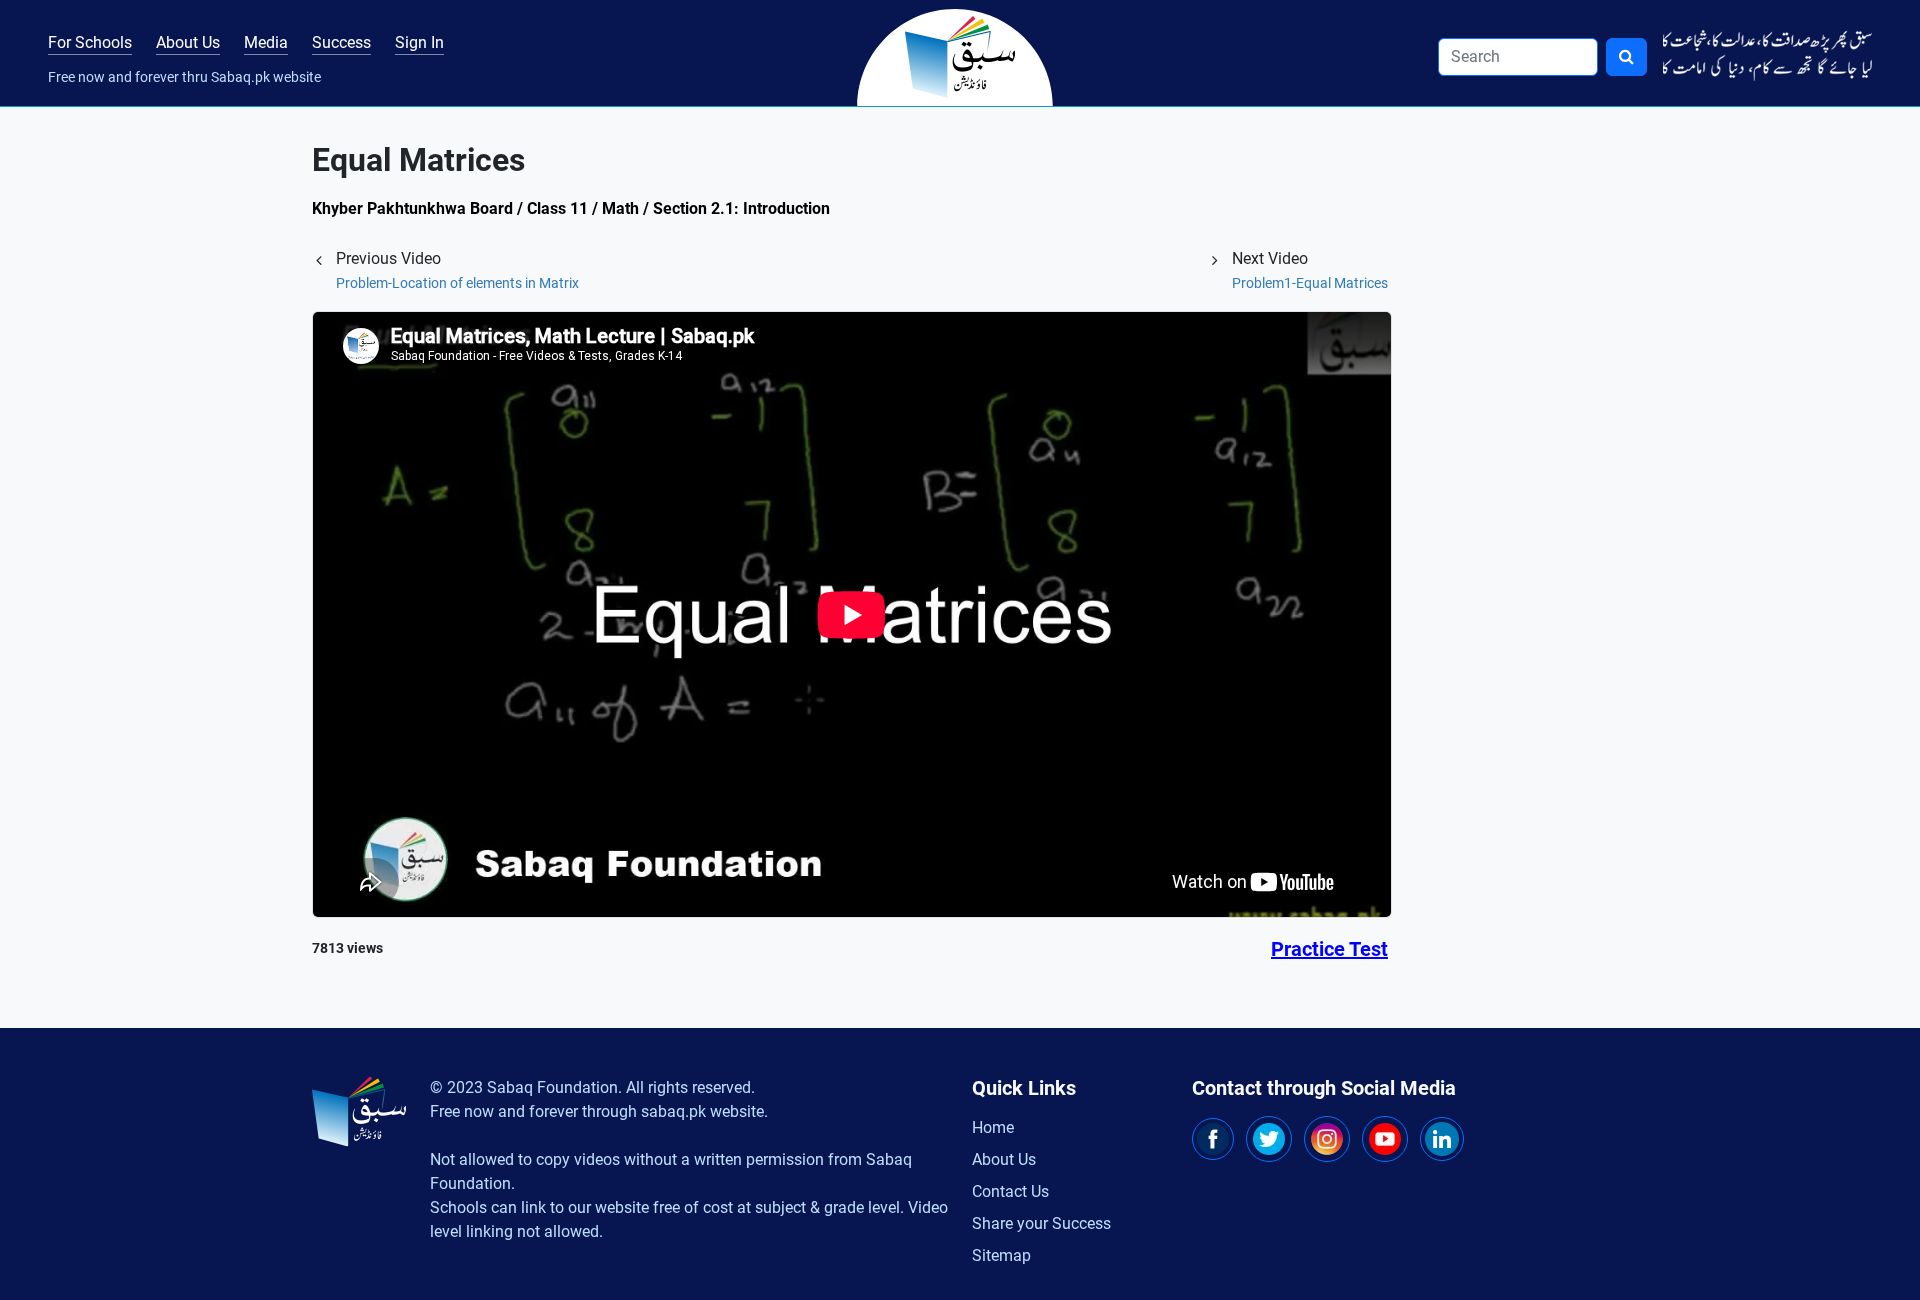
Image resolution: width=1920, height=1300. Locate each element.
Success (341, 42)
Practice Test (1329, 949)
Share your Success (1041, 1223)
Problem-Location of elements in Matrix (457, 283)
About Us (188, 42)
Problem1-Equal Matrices (1310, 283)
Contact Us (1010, 1191)
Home (993, 1127)
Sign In (419, 42)
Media (266, 42)
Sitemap (1001, 1255)
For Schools (90, 42)
